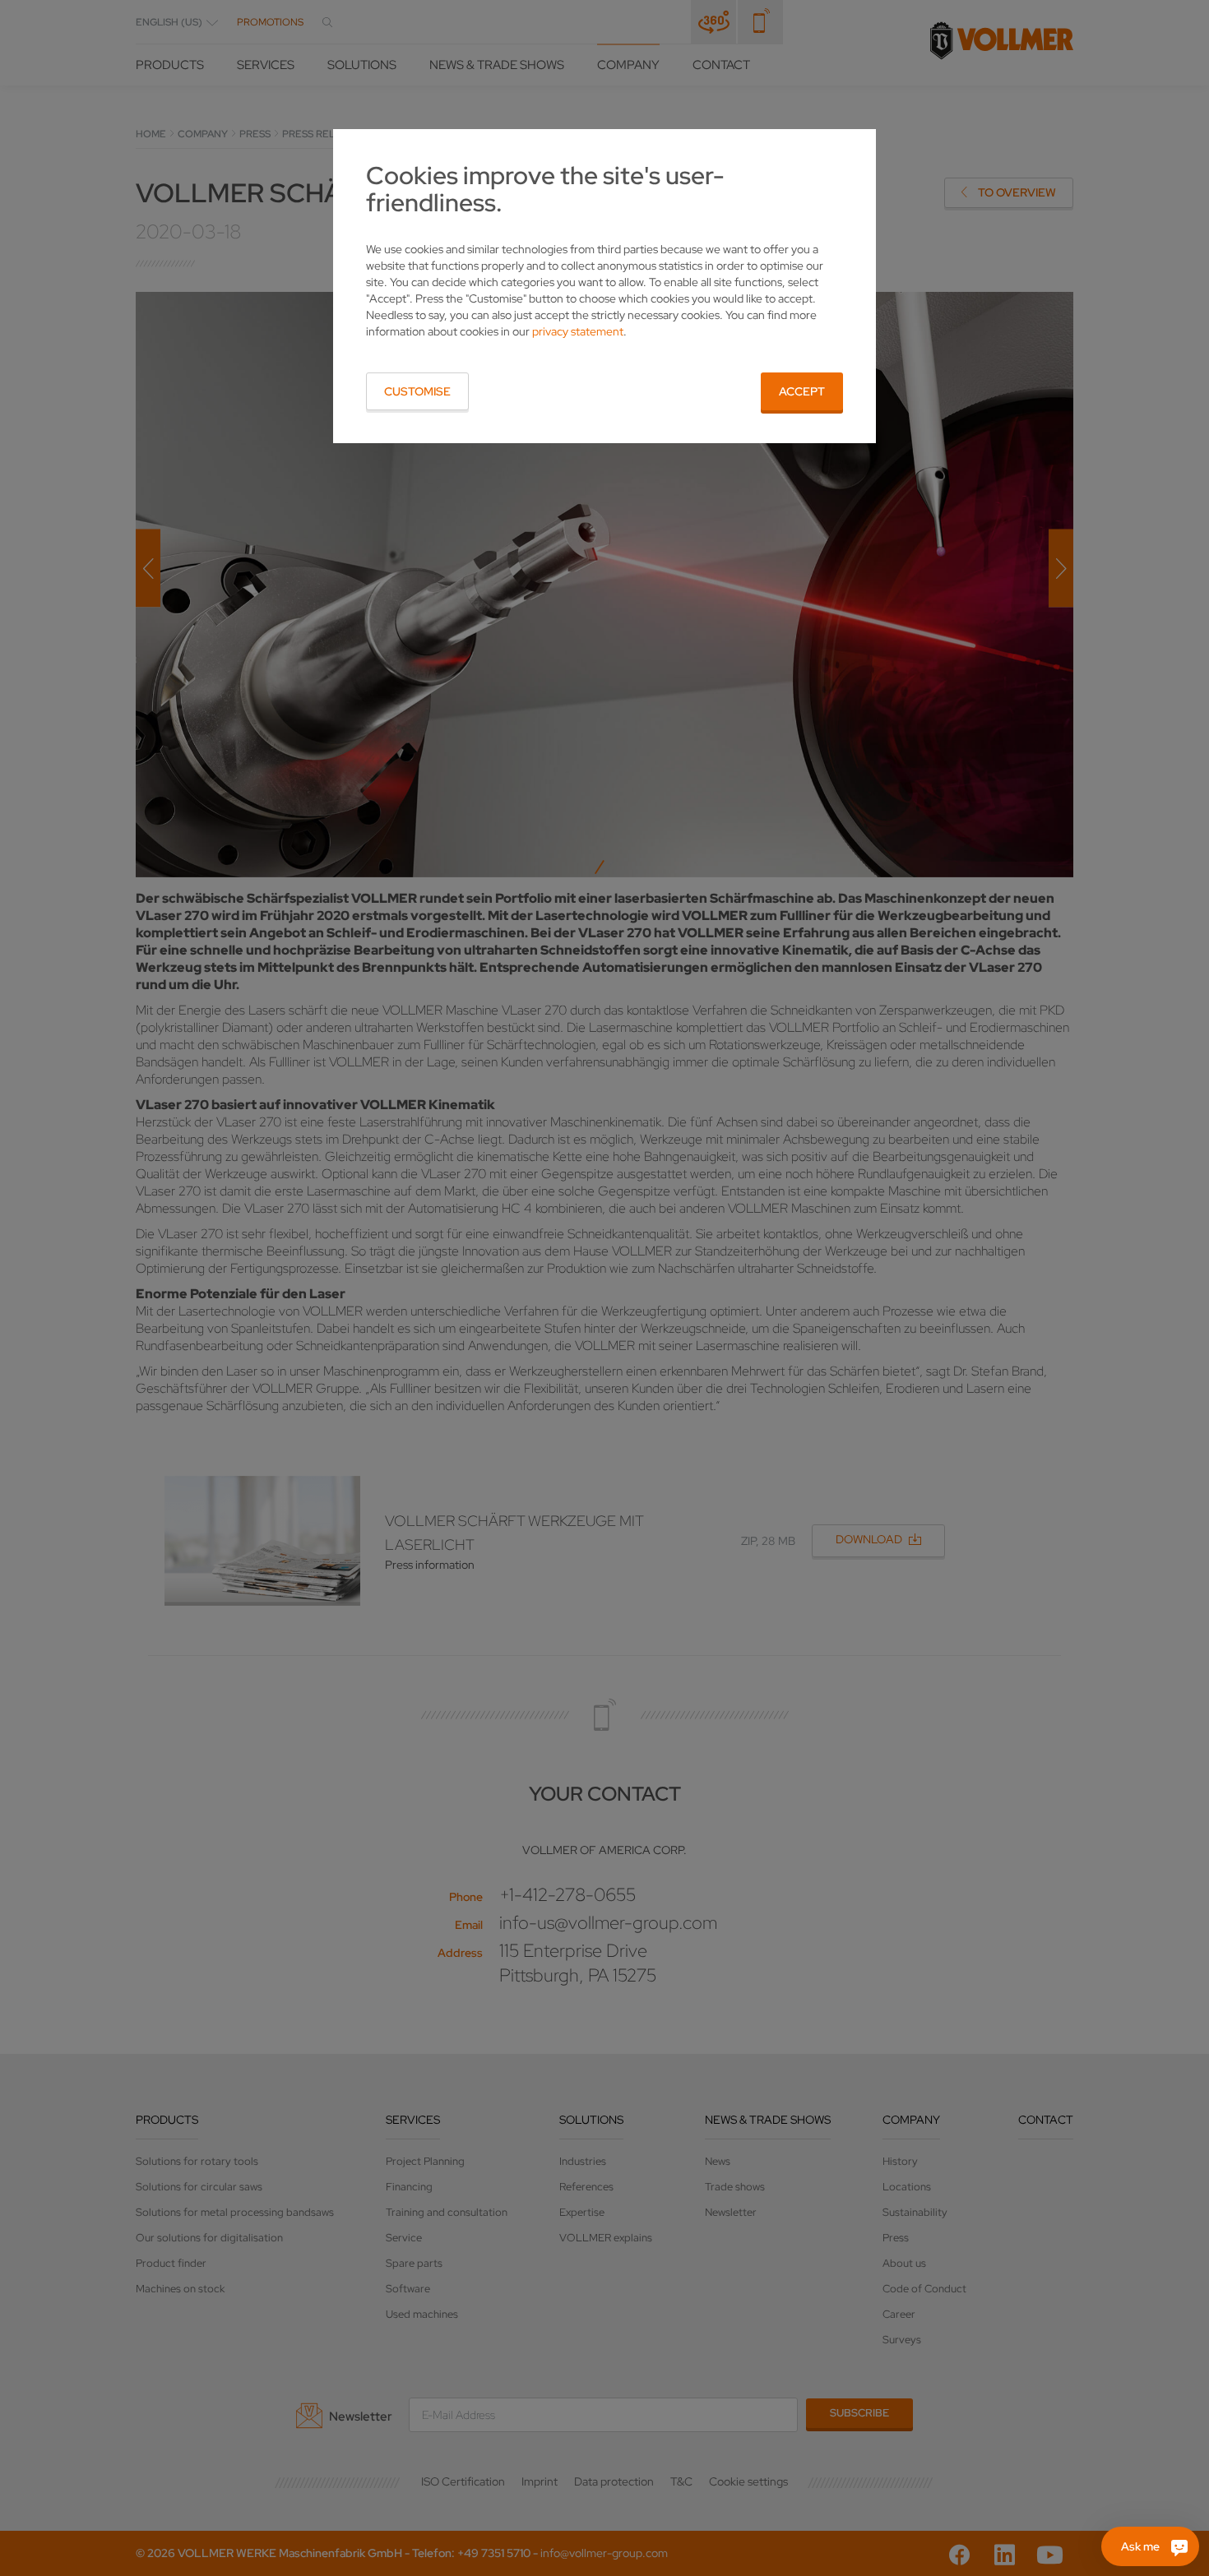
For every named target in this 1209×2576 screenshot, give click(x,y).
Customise (417, 391)
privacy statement (578, 331)
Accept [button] (802, 391)
